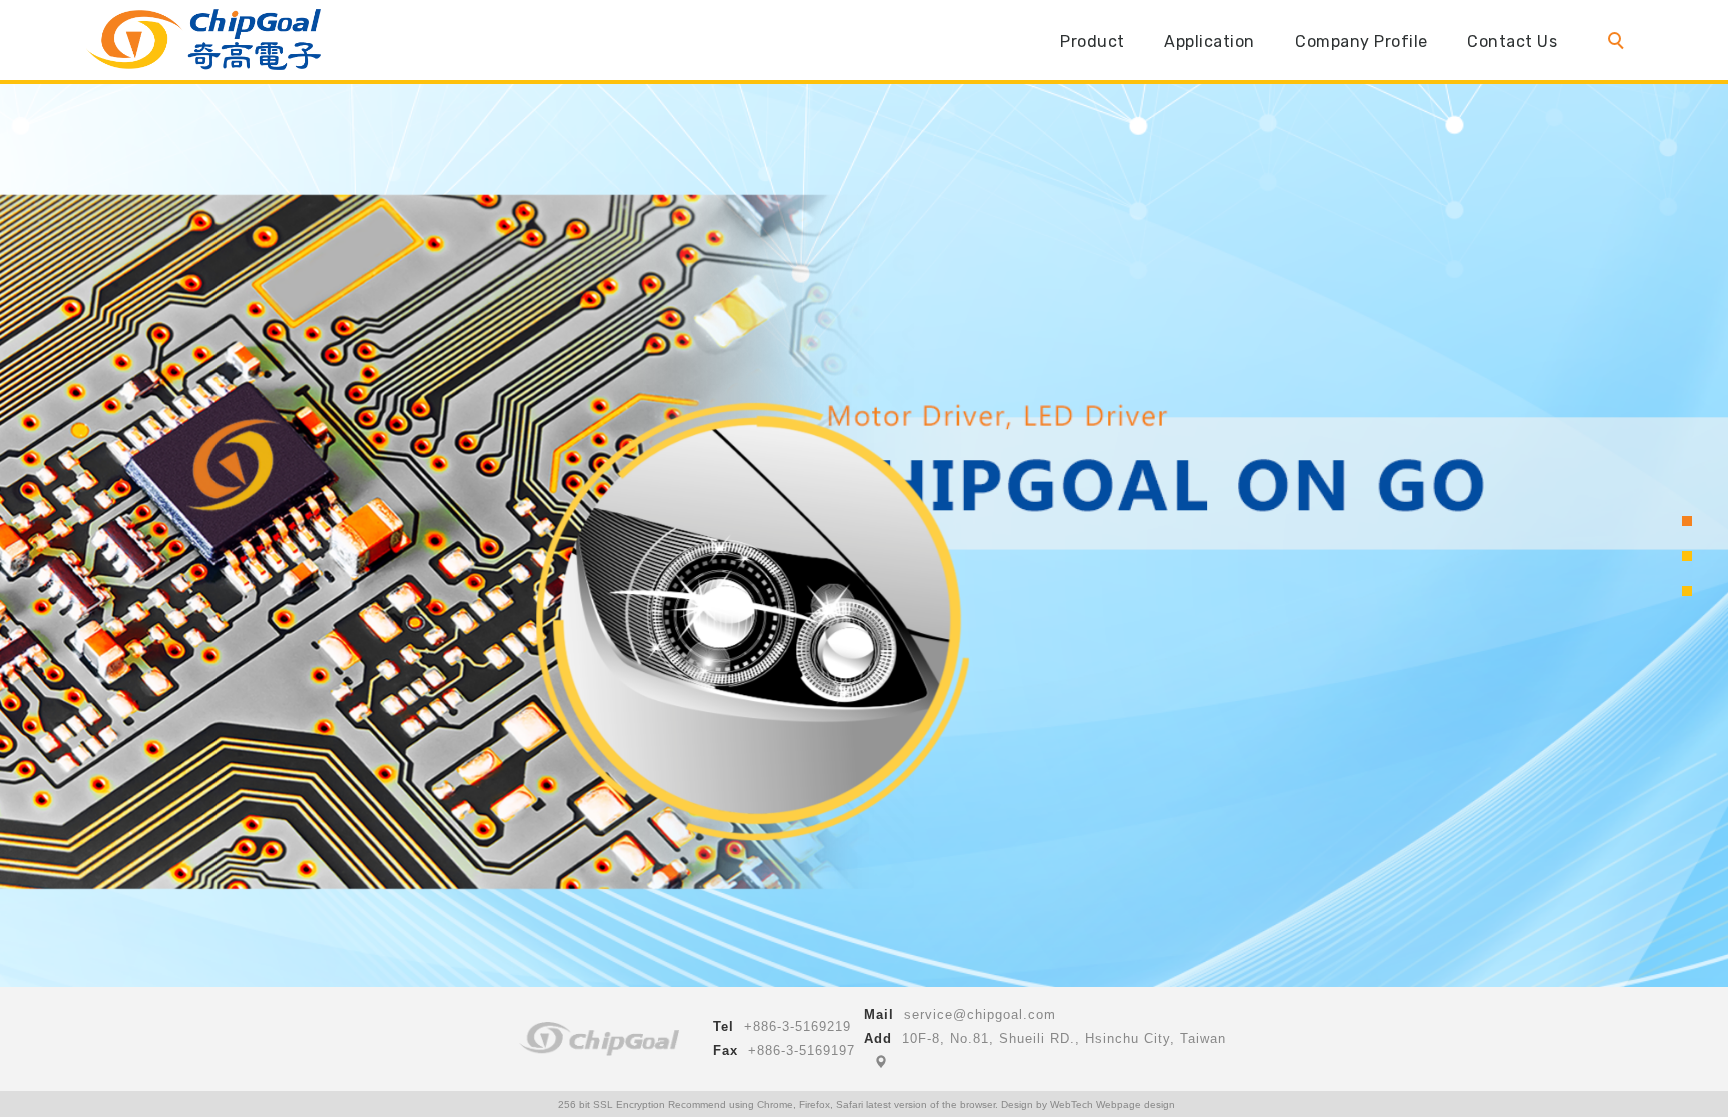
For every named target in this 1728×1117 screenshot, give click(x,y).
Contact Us (1513, 41)
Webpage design (1135, 1104)
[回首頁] (203, 39)
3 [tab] (1687, 591)
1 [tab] (1687, 521)
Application (1210, 41)
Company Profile (1361, 41)
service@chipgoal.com (980, 1014)
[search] (1620, 43)
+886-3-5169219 (797, 1026)
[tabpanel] (864, 558)
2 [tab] (1687, 556)
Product (1092, 41)
